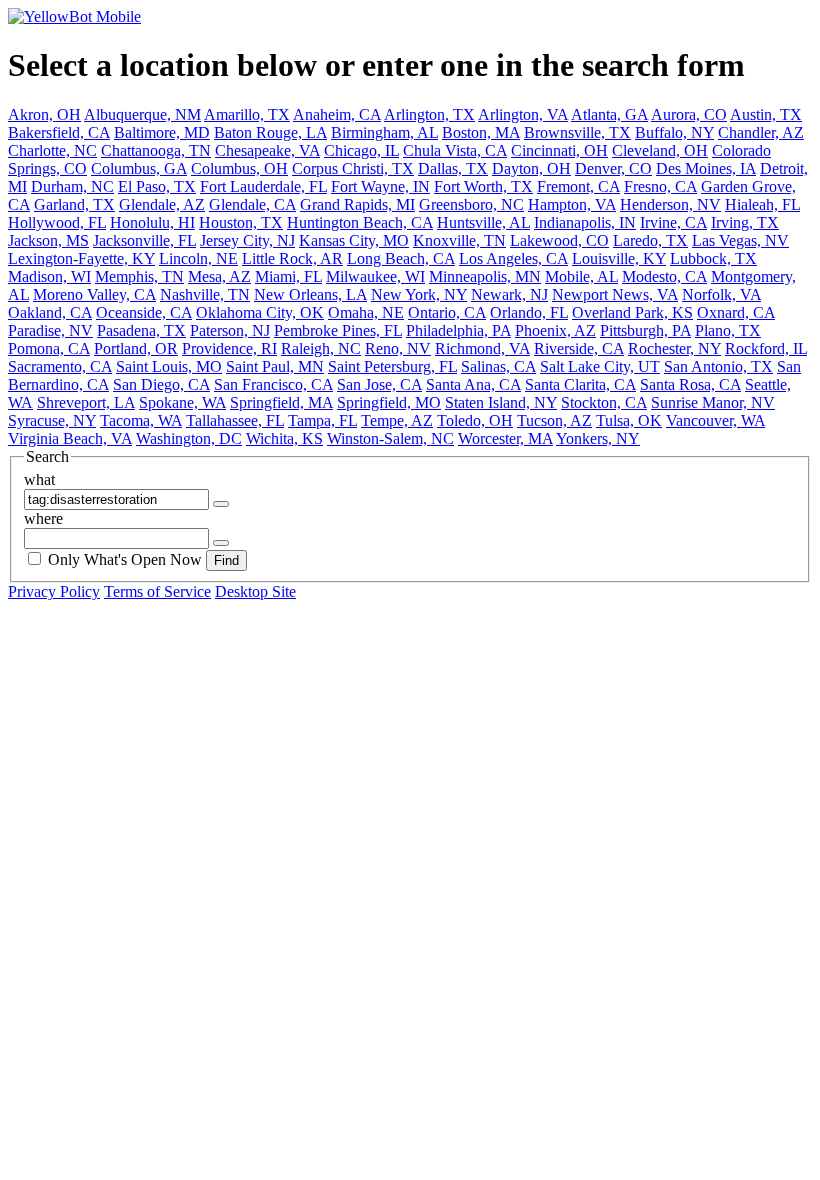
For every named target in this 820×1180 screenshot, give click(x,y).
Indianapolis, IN (585, 222)
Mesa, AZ (219, 276)
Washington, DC (189, 438)
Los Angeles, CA (513, 258)
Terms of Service (157, 591)
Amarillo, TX (247, 114)
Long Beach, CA (401, 258)
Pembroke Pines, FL (338, 330)
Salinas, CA (498, 366)
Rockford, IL (766, 348)
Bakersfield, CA (59, 132)
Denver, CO (613, 168)
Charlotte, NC (52, 150)
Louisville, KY (619, 258)
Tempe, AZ (397, 420)
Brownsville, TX (577, 132)
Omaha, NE (366, 312)
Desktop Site (255, 591)
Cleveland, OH (660, 150)
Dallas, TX (453, 168)
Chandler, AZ (761, 132)
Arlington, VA (523, 114)
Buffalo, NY (674, 132)
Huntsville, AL (483, 222)
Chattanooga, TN (156, 150)
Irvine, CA (673, 222)
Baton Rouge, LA (270, 132)
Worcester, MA (505, 438)
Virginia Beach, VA (70, 438)
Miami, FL (288, 276)
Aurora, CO (689, 114)
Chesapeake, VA (267, 150)
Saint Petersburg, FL (392, 366)
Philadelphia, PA (458, 330)
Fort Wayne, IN (380, 186)
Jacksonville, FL (144, 240)
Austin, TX (766, 114)
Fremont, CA (578, 186)
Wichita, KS (284, 438)
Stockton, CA (604, 402)
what (39, 479)
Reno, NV (398, 348)
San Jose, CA (379, 384)
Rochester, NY (674, 348)
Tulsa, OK (629, 420)
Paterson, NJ (230, 330)
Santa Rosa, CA (690, 384)
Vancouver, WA (715, 420)
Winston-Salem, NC (390, 438)
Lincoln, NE (198, 258)
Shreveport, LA (86, 402)
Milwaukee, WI (375, 276)
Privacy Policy (54, 591)
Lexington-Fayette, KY (81, 258)
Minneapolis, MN (485, 276)
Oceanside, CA (144, 312)
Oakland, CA (50, 312)
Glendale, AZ (162, 204)
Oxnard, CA (736, 312)
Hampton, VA (572, 204)
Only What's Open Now (125, 559)
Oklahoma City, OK (260, 312)
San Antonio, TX (718, 366)
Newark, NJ (509, 294)
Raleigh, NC (321, 348)
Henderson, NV (670, 204)
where (43, 518)
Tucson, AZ (554, 420)
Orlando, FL (529, 312)
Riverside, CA (579, 348)
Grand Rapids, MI (357, 204)
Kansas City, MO (354, 240)
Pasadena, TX (141, 330)
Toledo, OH (475, 420)
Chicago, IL (361, 150)
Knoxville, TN (459, 240)
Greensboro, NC (471, 204)
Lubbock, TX (713, 258)
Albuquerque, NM (142, 114)
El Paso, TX (157, 186)
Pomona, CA (49, 348)
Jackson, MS (48, 240)
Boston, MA (481, 132)
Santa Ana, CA (473, 384)
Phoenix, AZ (555, 330)
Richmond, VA (482, 348)
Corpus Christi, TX (353, 168)
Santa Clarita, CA (580, 384)
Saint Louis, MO (169, 366)
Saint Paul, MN (275, 366)
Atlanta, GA (609, 114)
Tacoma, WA (141, 420)
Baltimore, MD (162, 132)
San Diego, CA (161, 384)
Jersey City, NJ (247, 240)
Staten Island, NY (501, 402)
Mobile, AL (581, 276)
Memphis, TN (139, 276)
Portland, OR (136, 348)
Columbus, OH (239, 168)
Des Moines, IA (706, 168)
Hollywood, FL (57, 222)
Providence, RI (229, 348)
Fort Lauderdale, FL (263, 186)
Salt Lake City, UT (600, 366)
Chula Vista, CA (455, 150)
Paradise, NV (50, 330)
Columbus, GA (139, 168)
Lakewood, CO (559, 240)
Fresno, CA (660, 186)
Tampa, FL (322, 420)
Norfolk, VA (721, 294)
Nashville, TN (205, 294)
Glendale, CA (252, 204)
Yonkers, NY (598, 438)
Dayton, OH (531, 168)
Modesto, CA (664, 276)
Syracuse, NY (52, 420)
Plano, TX (728, 330)
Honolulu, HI (152, 222)
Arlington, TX (429, 114)
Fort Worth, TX (483, 186)
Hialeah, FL (762, 204)
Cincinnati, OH (559, 150)
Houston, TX (241, 222)
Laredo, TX (650, 240)
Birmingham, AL (384, 132)
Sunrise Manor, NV (713, 402)
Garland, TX (74, 204)
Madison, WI (49, 276)
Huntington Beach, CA (360, 222)
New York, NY (419, 294)
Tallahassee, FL (235, 420)
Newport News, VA (615, 294)
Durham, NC (72, 186)
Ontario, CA (447, 312)
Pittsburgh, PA (645, 330)
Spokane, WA (182, 402)
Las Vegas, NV (740, 240)
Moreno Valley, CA (94, 294)
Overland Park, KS (632, 312)
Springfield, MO (389, 402)
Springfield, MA (281, 402)
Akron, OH (44, 114)
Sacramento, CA (60, 366)
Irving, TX (745, 222)
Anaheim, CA (337, 114)
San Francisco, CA (273, 384)
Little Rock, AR (292, 258)
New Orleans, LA (310, 294)
